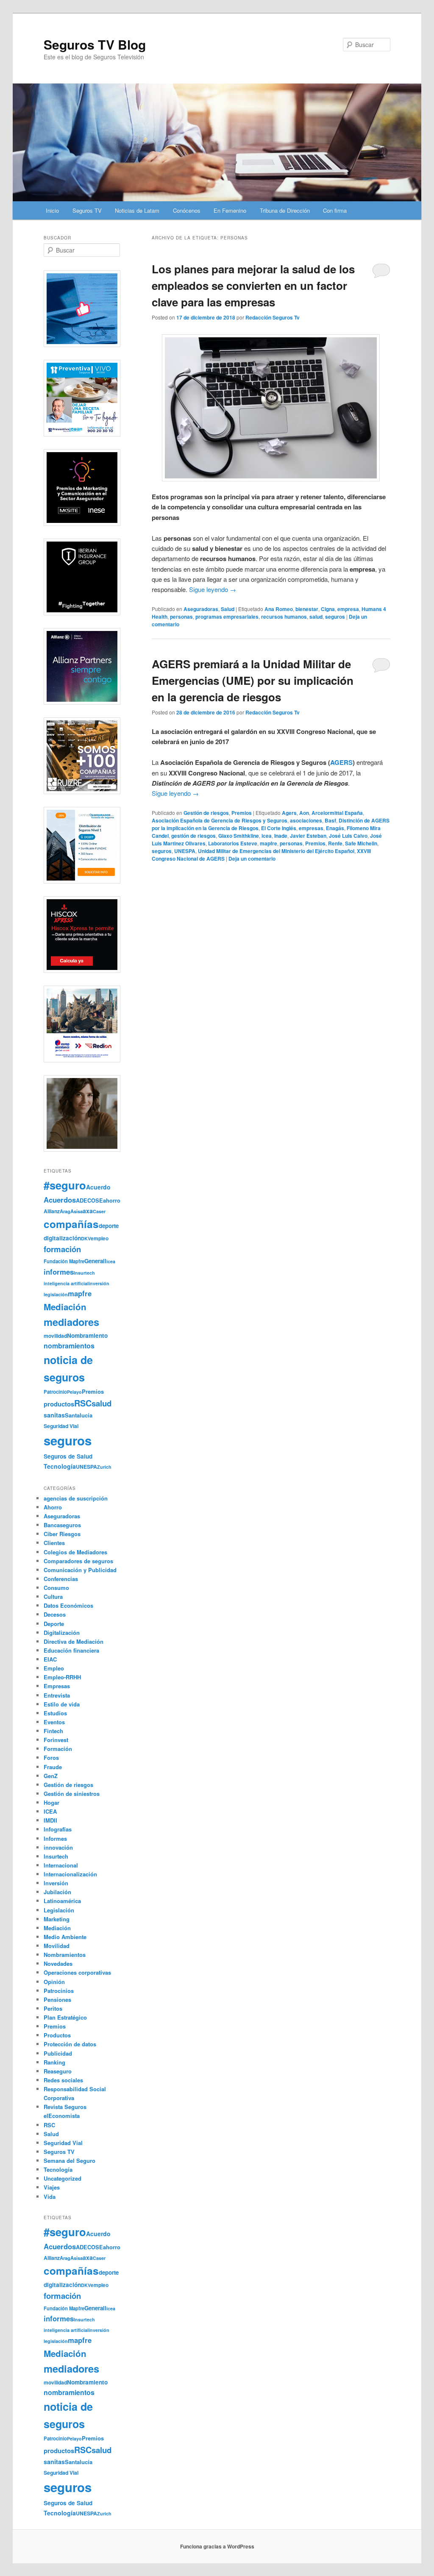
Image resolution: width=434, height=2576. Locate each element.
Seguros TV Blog (95, 44)
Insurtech (84, 1273)
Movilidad (57, 1946)
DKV (86, 1238)
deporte (109, 1226)
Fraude (53, 1767)
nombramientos (69, 1346)
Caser (99, 1211)
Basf (330, 820)
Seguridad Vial (61, 1426)
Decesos (55, 1614)
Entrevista (57, 1695)
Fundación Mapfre (64, 1261)
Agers (289, 813)
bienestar (307, 609)
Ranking (54, 2062)
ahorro (112, 1200)
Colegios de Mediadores (75, 1552)
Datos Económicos (68, 1605)
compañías (71, 1224)
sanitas (54, 1415)
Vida (50, 2197)
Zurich (104, 1467)
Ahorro (53, 1507)
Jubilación (57, 1892)
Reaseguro (58, 2071)
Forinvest (56, 1740)
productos (59, 1404)
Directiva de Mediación (74, 1641)
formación (62, 1249)
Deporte (54, 1624)
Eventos (54, 1722)
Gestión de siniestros (72, 1794)
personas (181, 617)
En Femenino (230, 210)
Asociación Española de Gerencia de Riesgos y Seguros (220, 820)
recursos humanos (284, 617)
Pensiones (57, 1999)
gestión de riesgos (193, 836)
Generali (95, 1261)
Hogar (51, 1802)
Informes (55, 1838)
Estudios (55, 1713)
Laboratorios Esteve (233, 843)
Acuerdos (60, 1200)
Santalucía (79, 1415)
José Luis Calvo (348, 836)
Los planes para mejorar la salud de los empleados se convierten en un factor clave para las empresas (253, 285)
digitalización (62, 1238)
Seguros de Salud (68, 1456)
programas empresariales (227, 617)
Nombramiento (87, 1335)
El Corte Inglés (279, 828)
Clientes (54, 1543)
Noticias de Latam (137, 210)
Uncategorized (63, 2178)
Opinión (54, 1982)
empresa (348, 609)
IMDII (50, 1820)
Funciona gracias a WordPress (217, 2546)
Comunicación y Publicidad (80, 1570)
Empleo (54, 1668)
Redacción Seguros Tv (273, 317)
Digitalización (62, 1633)
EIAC (50, 1659)
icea (267, 836)
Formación (58, 1749)
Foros (51, 1758)
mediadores (71, 1322)
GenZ (51, 1776)
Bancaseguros (62, 1525)
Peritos (53, 2008)
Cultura (53, 1596)
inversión (99, 1283)
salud (316, 617)
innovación (58, 1847)
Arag (65, 1211)
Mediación (65, 1307)
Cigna (328, 609)
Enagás (335, 828)
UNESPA (185, 851)
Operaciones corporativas (77, 1972)
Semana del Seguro (70, 2161)
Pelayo (74, 1392)
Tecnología (60, 1466)
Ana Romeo (279, 609)
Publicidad (58, 2053)
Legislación (59, 1910)
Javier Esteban (308, 836)
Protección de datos (70, 2044)
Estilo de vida (62, 1704)
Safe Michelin (361, 843)
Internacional (61, 1865)
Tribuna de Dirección (285, 210)
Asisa (77, 1211)
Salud (228, 609)
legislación (56, 1294)
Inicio (52, 210)
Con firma (335, 210)
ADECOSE (89, 1200)
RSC (83, 1403)
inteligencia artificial (66, 1283)
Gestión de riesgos (206, 813)
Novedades (58, 1963)
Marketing (57, 1919)
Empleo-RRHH (62, 1677)
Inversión (56, 1883)
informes (59, 1272)
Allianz (52, 1211)
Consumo (56, 1588)
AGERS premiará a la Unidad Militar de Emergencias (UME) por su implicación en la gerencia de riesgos (253, 680)
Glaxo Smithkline (239, 836)
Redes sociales (63, 2080)
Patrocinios (59, 1991)
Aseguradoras (201, 609)
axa (88, 1211)
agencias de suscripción (76, 1498)
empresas (311, 828)
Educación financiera (71, 1650)
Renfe (335, 843)
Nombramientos (65, 1955)
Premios (242, 813)
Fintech (53, 1731)
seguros (335, 617)
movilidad (55, 1336)
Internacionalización (70, 1874)
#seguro (65, 1185)
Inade (281, 836)
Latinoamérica (62, 1901)
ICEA (50, 1811)
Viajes (52, 2187)
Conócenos (187, 210)
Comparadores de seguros (78, 1561)
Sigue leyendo (213, 589)
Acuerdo (98, 1187)
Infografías (58, 1829)
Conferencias (61, 1579)
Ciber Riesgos (62, 1534)
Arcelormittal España (337, 813)
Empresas (57, 1686)
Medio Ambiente (65, 1937)
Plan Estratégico (65, 2017)
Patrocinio (55, 1392)
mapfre (268, 843)
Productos (57, 2035)
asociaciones (306, 820)
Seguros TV (87, 210)
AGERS (341, 762)
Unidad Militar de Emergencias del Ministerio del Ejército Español (276, 851)
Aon (304, 813)
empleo (100, 1238)
